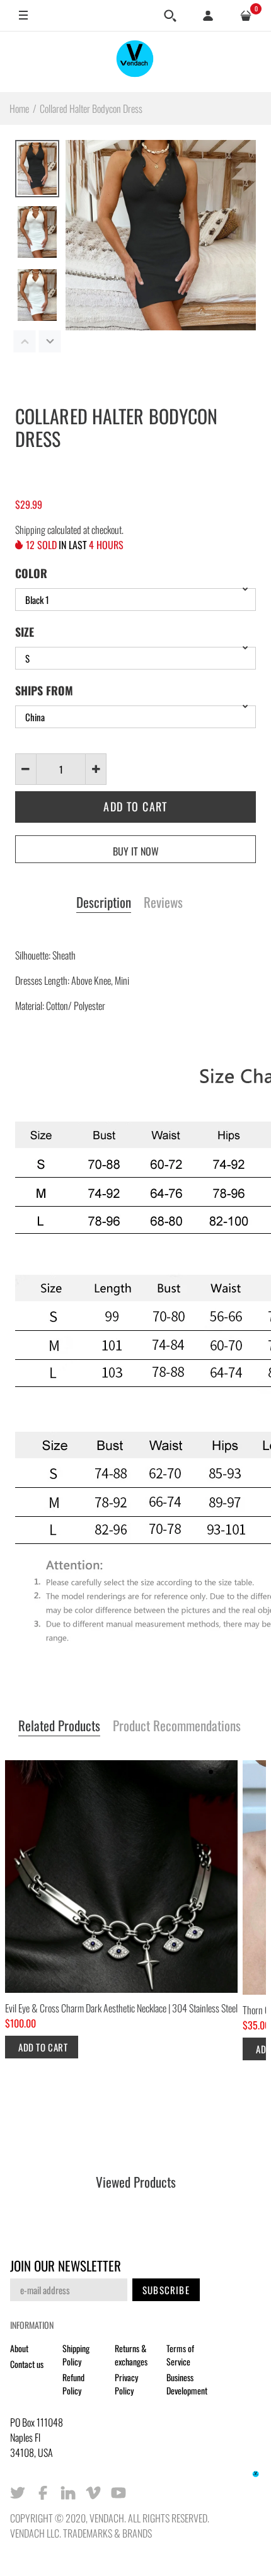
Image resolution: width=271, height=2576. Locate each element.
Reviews (163, 903)
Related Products (59, 1726)
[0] (246, 16)
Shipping (30, 530)
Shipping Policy (76, 2355)
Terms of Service (180, 2355)
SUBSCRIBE (166, 2290)
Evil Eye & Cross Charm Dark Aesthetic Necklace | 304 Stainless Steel (121, 2008)
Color (31, 573)
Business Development (187, 2384)
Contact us (27, 2364)
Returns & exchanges (131, 2355)
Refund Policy (73, 2384)
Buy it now (136, 851)
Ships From (44, 690)
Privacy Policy (126, 2384)
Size (25, 632)
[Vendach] (135, 61)
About (19, 2348)
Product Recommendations (177, 1726)
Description (104, 903)
